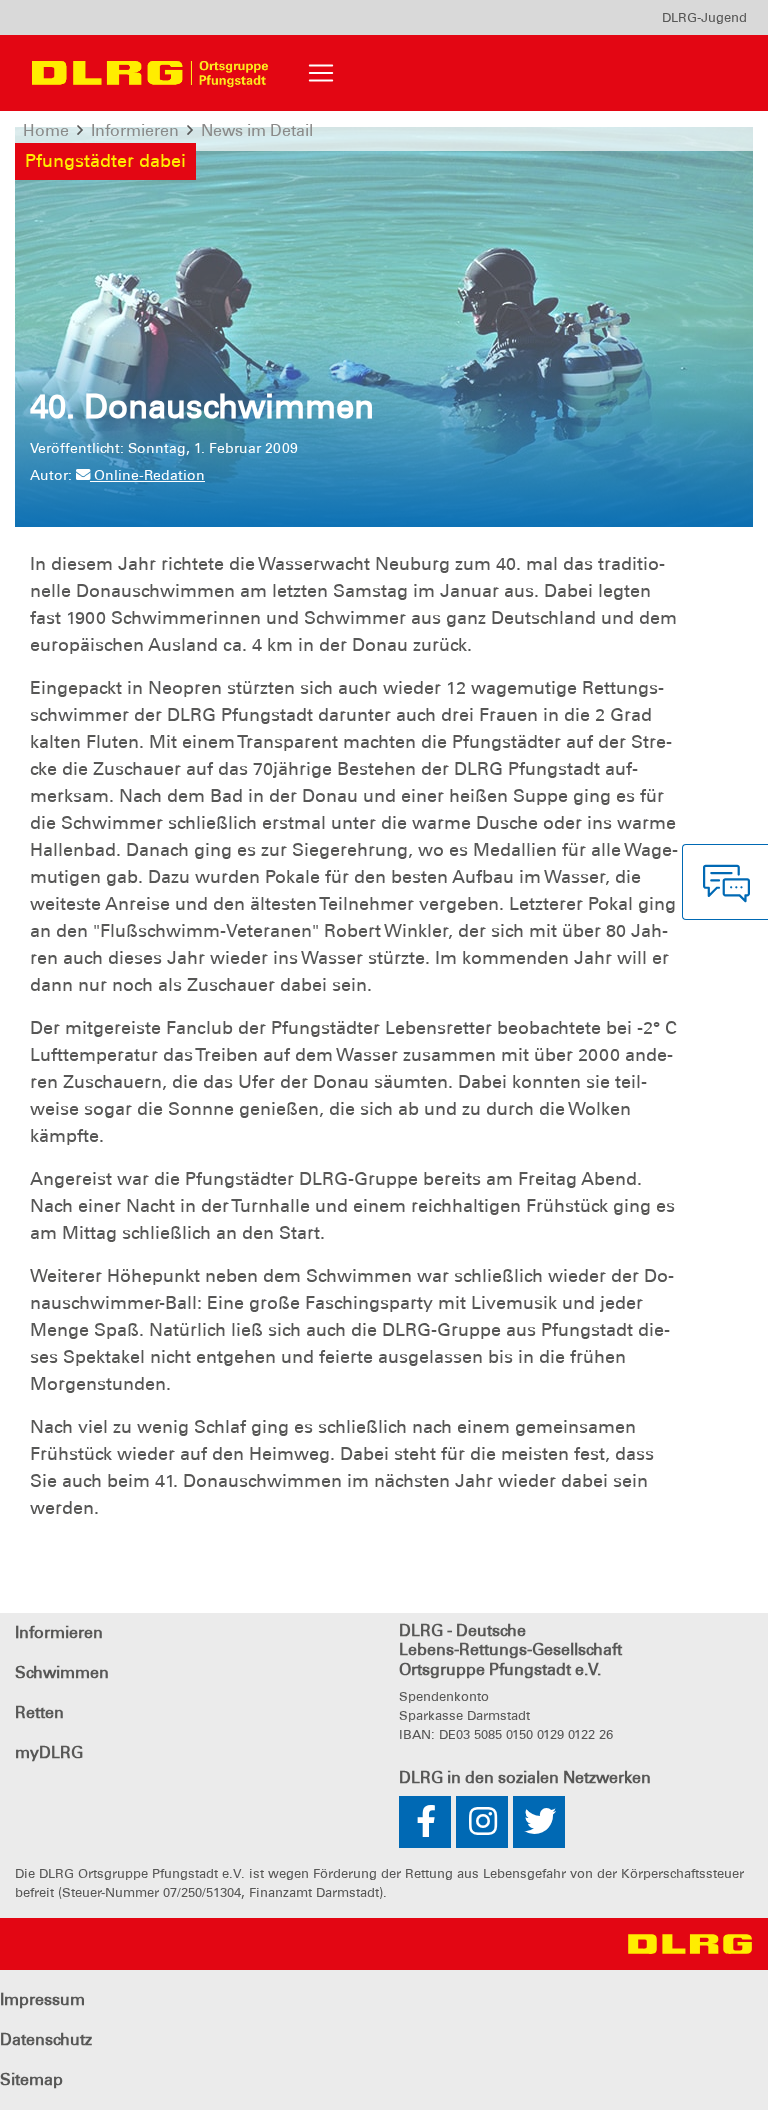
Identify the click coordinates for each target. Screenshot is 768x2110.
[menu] (704, 17)
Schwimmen (62, 1672)
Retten (39, 1712)
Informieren (59, 1632)
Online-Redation (147, 475)
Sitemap (31, 2079)
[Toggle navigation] (321, 73)
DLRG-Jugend (704, 17)
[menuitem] (704, 17)
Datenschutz (46, 2039)
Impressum (42, 1999)
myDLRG (49, 1752)
